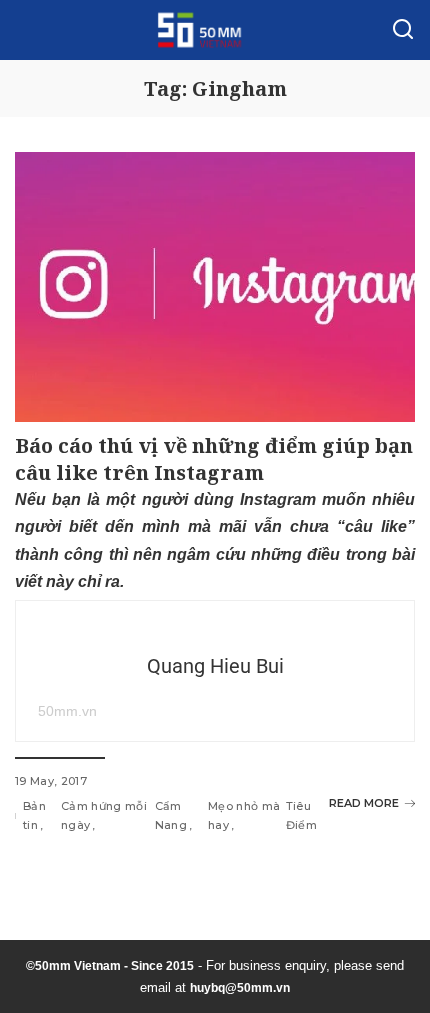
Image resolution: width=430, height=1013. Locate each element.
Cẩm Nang (171, 815)
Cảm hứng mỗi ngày (104, 815)
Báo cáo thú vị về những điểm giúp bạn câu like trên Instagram (214, 459)
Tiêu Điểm (301, 815)
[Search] (403, 30)
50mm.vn (67, 711)
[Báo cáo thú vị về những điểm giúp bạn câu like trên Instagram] (215, 287)
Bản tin (34, 815)
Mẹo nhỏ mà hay (244, 815)
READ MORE (364, 803)
